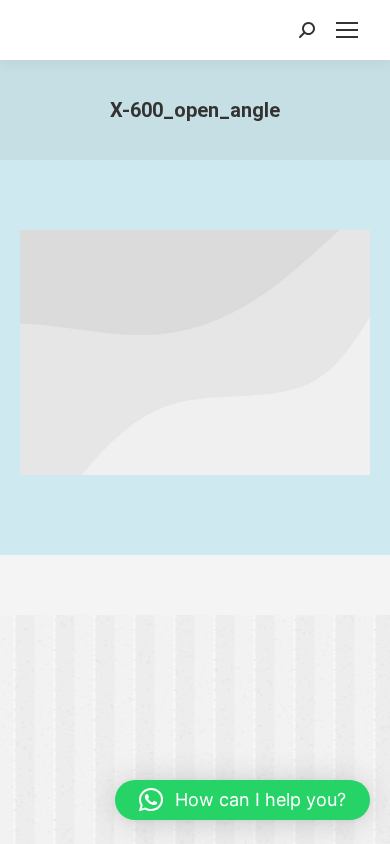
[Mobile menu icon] (347, 30)
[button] (242, 800)
